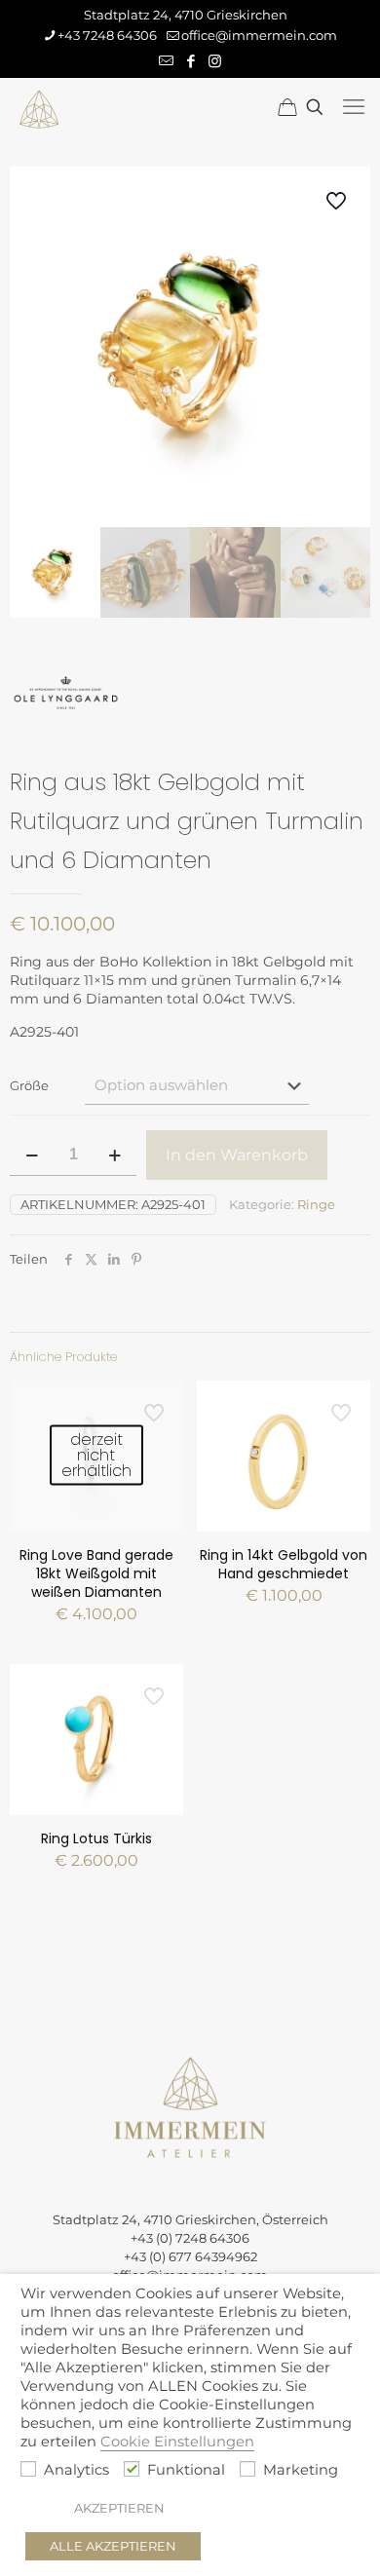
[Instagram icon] (215, 61)
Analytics (76, 2470)
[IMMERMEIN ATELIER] (39, 107)
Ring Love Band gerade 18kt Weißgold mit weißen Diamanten (96, 1573)
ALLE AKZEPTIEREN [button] (113, 2546)
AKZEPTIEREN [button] (119, 2508)
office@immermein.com (259, 35)
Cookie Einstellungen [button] (177, 2442)
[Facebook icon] (190, 61)
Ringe (316, 1204)
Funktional (186, 2470)
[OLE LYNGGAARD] (66, 696)
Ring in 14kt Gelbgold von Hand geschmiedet (284, 1564)
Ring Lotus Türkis (96, 1838)
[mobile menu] (354, 107)
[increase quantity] (114, 1155)
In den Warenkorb (237, 1155)
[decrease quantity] (32, 1155)
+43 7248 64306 (107, 35)
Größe (29, 1085)
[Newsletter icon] (166, 61)
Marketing (301, 2470)
